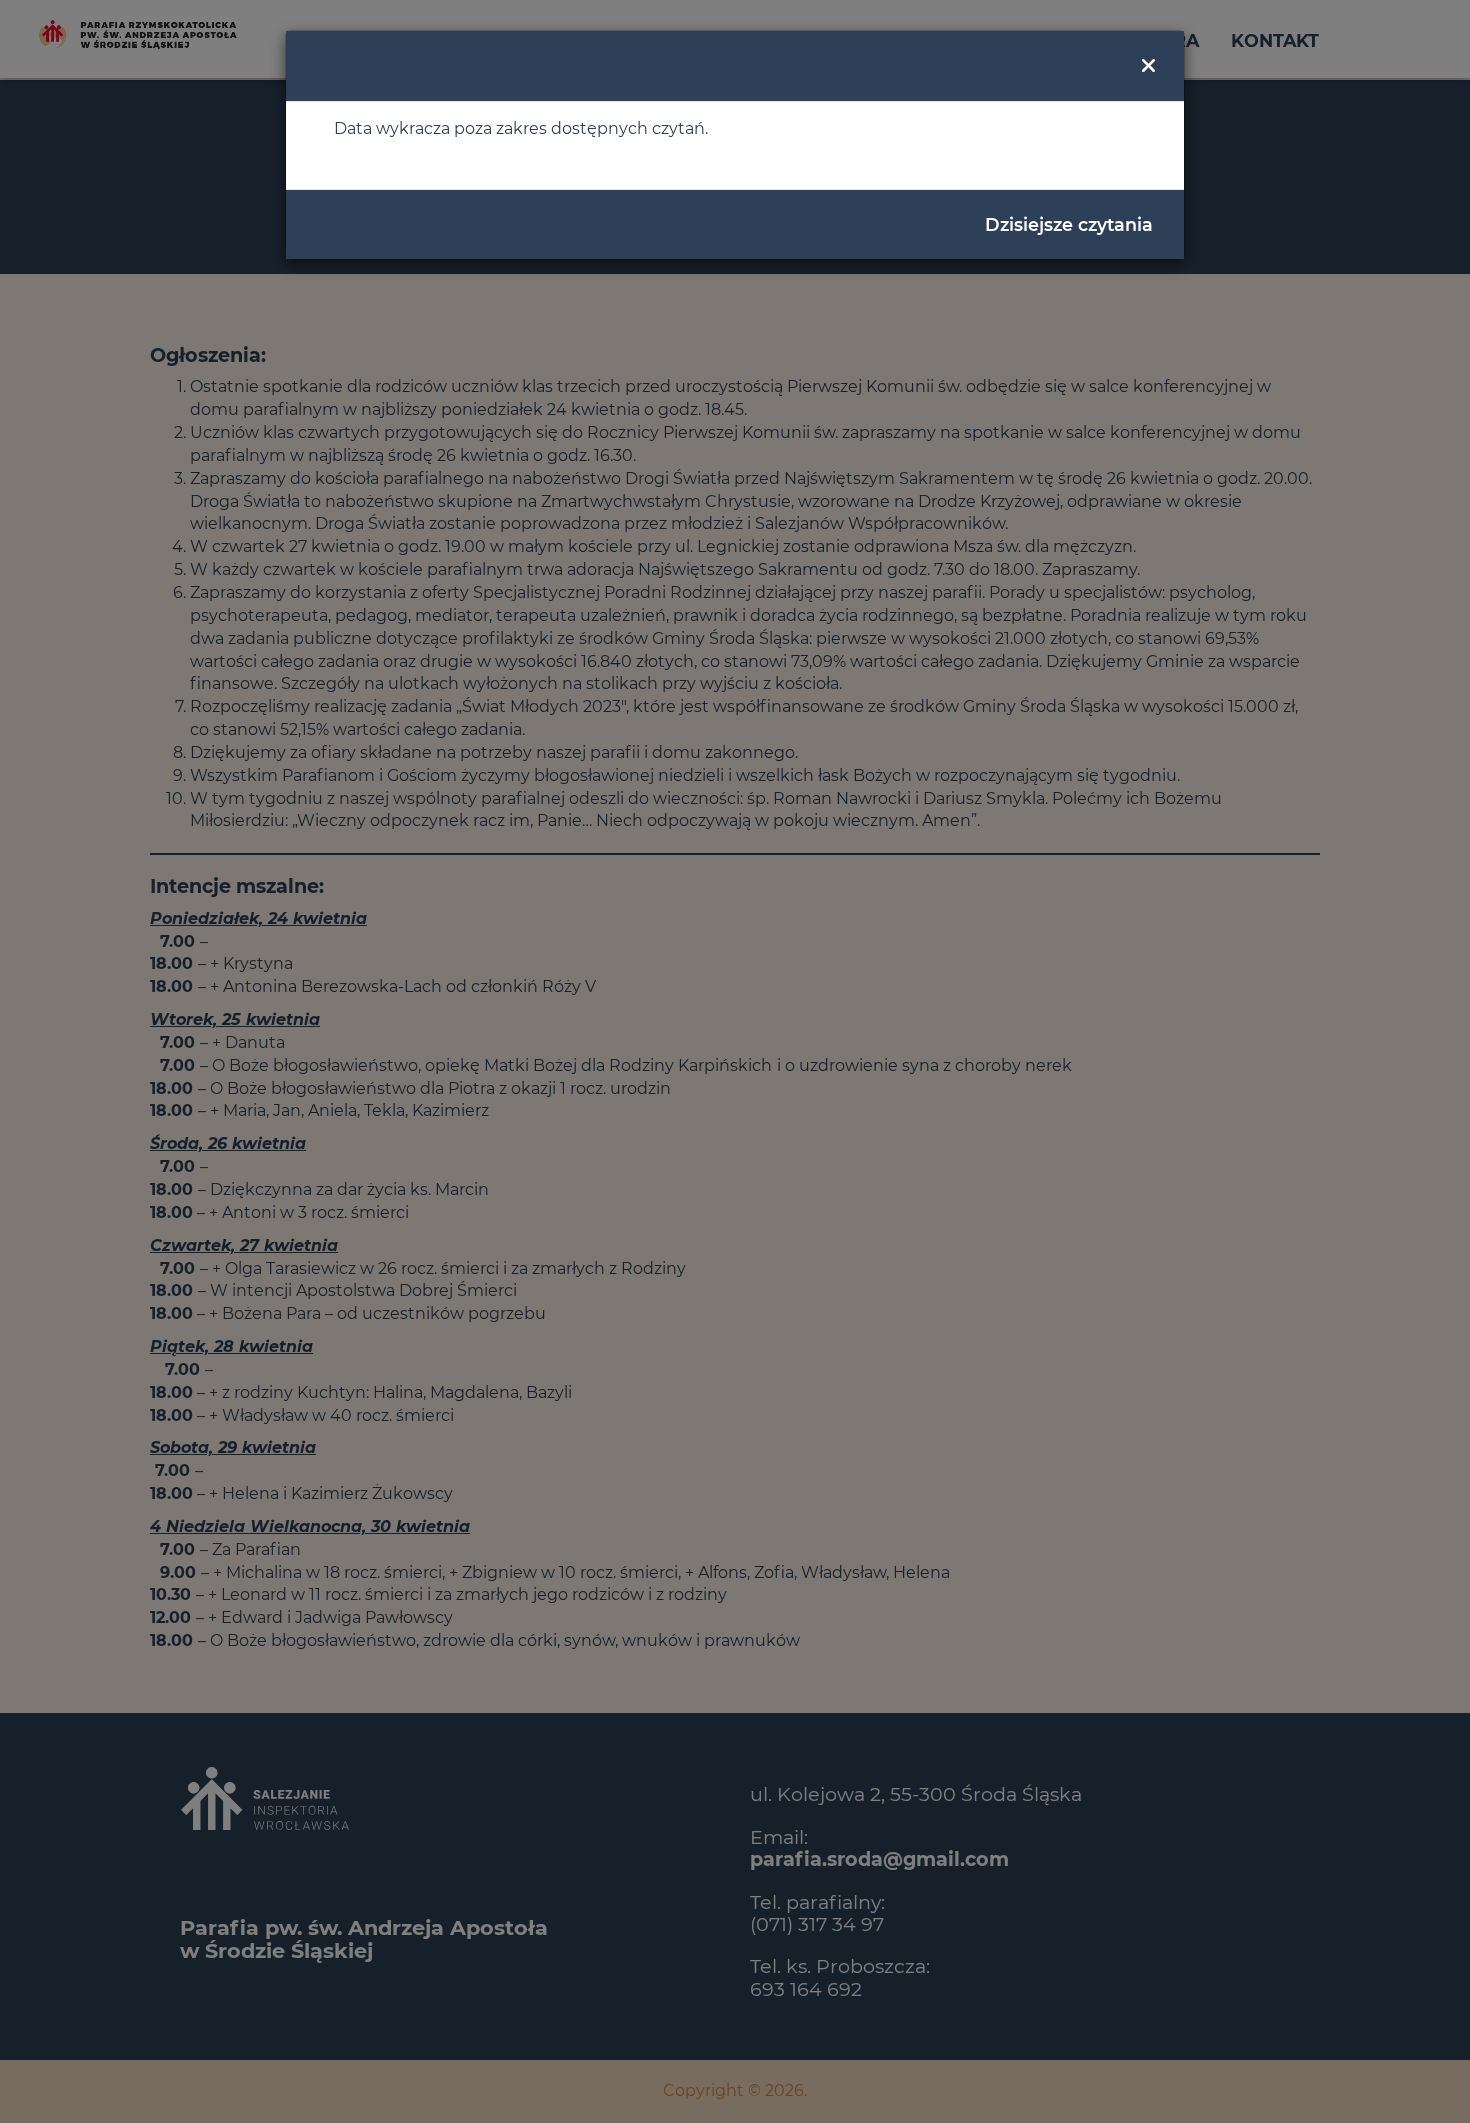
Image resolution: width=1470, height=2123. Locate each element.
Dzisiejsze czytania (1069, 224)
